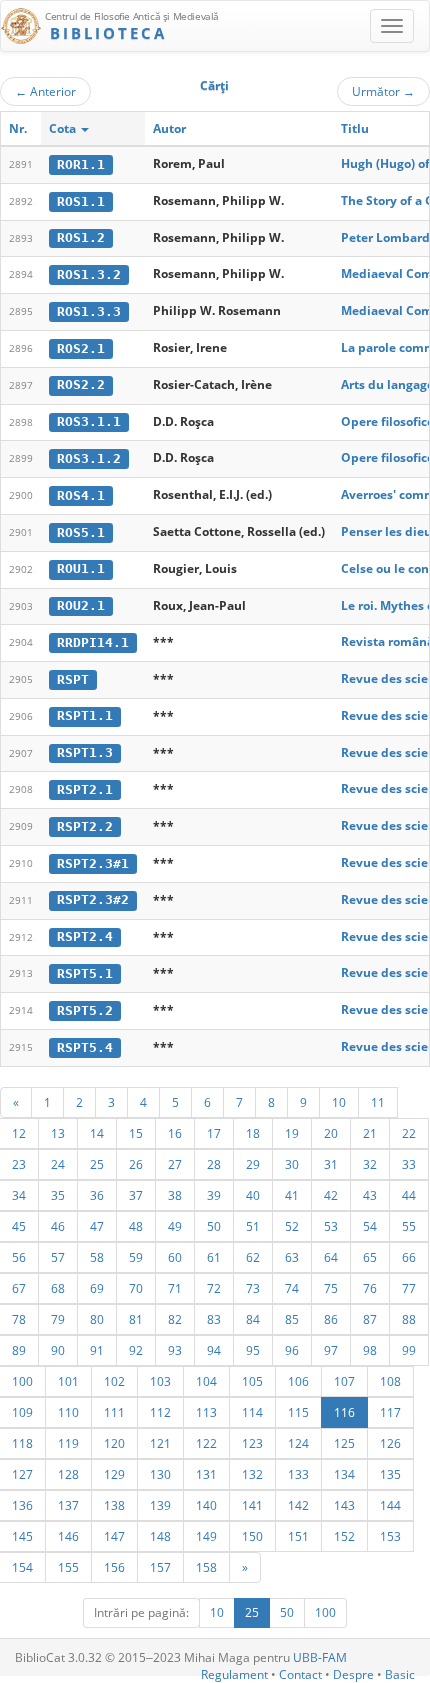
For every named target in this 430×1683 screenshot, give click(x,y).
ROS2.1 (81, 348)
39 (214, 1195)
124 (298, 1443)
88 (409, 1319)
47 (97, 1226)
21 (370, 1133)
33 (409, 1164)
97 (331, 1350)
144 (390, 1505)
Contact (300, 1674)
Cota (64, 128)
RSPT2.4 (85, 936)
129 (114, 1474)
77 (409, 1288)
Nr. (18, 128)
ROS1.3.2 (89, 274)
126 (390, 1443)
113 (206, 1412)
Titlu (355, 128)
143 (344, 1505)
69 (97, 1288)
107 (344, 1381)
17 (214, 1133)
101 (68, 1381)
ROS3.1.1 (89, 421)
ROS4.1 (81, 495)
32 (370, 1164)
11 (378, 1102)
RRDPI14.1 (93, 642)
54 (370, 1226)
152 (344, 1536)
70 (136, 1288)
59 (136, 1257)
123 (252, 1443)
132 (252, 1474)
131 (206, 1474)
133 (298, 1474)
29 (253, 1164)
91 (97, 1350)
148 (160, 1536)
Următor (383, 91)
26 (136, 1164)
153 (390, 1536)
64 (331, 1257)
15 (136, 1133)
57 (58, 1257)
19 (292, 1133)
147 (114, 1536)
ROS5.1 (81, 532)
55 (409, 1226)
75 (331, 1288)
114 (252, 1412)
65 (370, 1257)
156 (114, 1567)
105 (252, 1381)
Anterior (45, 91)
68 (58, 1288)
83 (214, 1319)
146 (68, 1536)
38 (175, 1195)
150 (252, 1536)
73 (253, 1288)
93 (175, 1350)
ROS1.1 (81, 201)
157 (160, 1567)
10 (339, 1102)
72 (214, 1288)
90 (58, 1350)
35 (58, 1195)
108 (390, 1381)
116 (344, 1412)
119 (68, 1443)
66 (409, 1257)
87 (370, 1319)
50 (214, 1226)
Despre (353, 1674)
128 (68, 1474)
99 (409, 1350)
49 (175, 1226)
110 (68, 1412)
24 (58, 1164)
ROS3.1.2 (89, 458)
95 (253, 1350)
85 (292, 1319)
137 (68, 1505)
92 (136, 1350)
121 (160, 1443)
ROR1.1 (81, 164)
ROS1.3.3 (89, 311)
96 (292, 1350)
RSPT (73, 679)
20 (331, 1133)
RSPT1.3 (85, 752)
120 (114, 1443)
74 (292, 1288)
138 (114, 1505)
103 (160, 1381)
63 (292, 1257)
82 (175, 1319)
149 (206, 1536)
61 (214, 1257)
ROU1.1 (81, 568)
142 (298, 1505)
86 (331, 1319)
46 (58, 1226)
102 (114, 1381)
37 (136, 1195)
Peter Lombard (385, 237)
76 (370, 1288)
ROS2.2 (81, 384)
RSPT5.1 (85, 973)
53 (331, 1226)
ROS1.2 (81, 237)
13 (58, 1133)
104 (206, 1381)
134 (344, 1474)
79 (58, 1319)
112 (160, 1412)
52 (292, 1226)
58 (97, 1257)
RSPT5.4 (85, 1047)
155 (68, 1567)
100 (325, 1612)
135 (390, 1474)
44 (409, 1195)
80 (97, 1319)
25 (97, 1164)
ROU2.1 (81, 605)
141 (252, 1505)
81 (136, 1319)
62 (253, 1257)
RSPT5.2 (85, 1010)
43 (370, 1195)
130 (160, 1474)
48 (136, 1226)
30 (292, 1164)
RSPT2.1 (85, 789)
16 (175, 1133)
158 (206, 1567)
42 (331, 1195)
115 (298, 1412)
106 (298, 1381)
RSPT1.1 (85, 715)
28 (214, 1164)
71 (175, 1288)
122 (206, 1443)
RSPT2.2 (85, 826)
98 (370, 1350)
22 (409, 1133)
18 (253, 1133)
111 (114, 1412)
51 (253, 1226)
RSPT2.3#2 (93, 899)
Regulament (234, 1674)
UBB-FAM (320, 1657)
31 (331, 1164)
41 (292, 1195)
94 (214, 1350)
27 (175, 1164)
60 (175, 1257)
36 (97, 1195)
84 (253, 1319)
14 (97, 1133)
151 (298, 1536)
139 (160, 1505)
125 (344, 1443)
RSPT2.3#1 (93, 863)
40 (253, 1195)
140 (206, 1505)
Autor (169, 128)
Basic (400, 1674)
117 (390, 1412)
